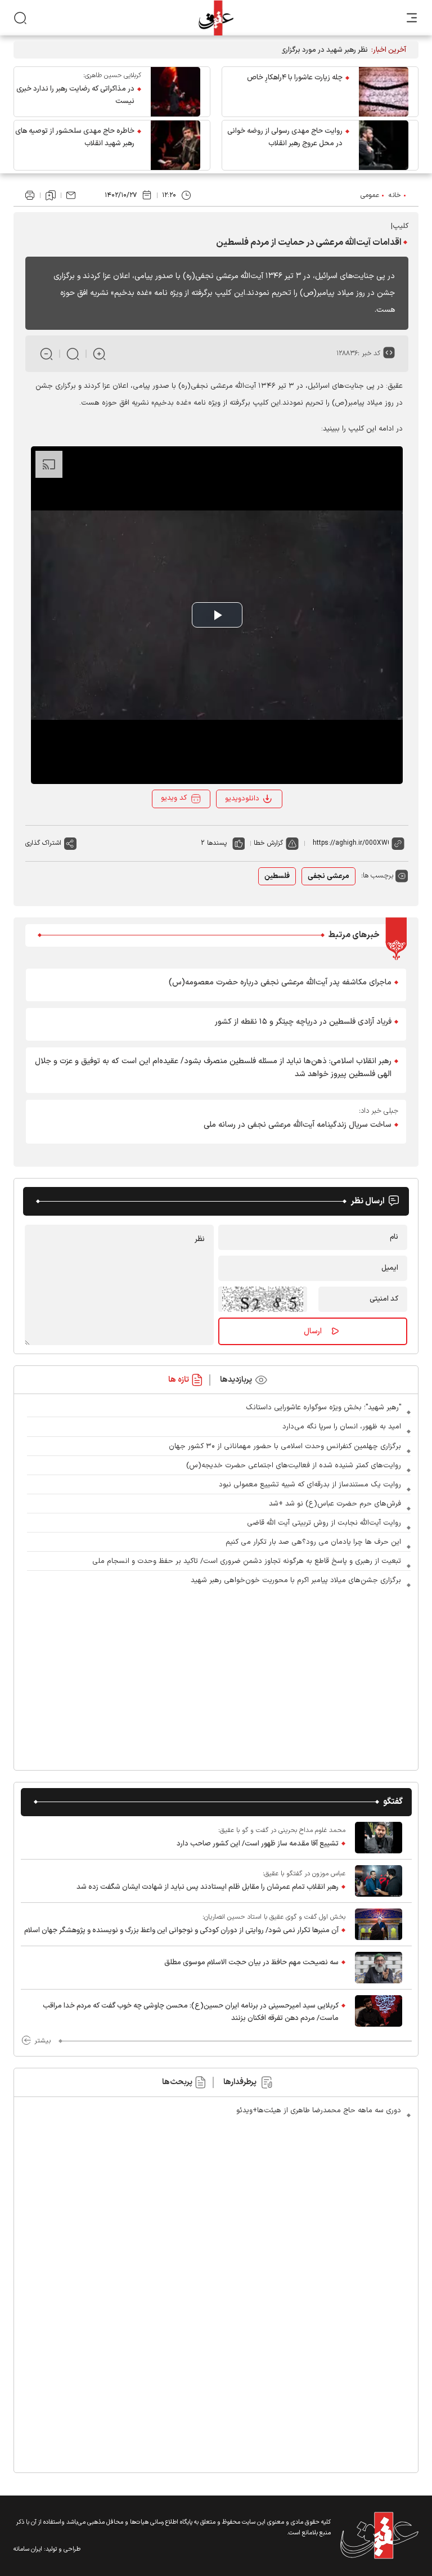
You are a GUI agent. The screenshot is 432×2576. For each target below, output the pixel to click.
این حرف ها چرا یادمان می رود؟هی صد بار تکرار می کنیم (313, 1542)
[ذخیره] (51, 195)
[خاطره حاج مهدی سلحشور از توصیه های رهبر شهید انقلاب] (175, 145)
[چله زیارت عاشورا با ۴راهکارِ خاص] (384, 92)
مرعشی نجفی (328, 876)
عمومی (370, 195)
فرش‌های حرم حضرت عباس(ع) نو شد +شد (335, 1504)
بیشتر (42, 2041)
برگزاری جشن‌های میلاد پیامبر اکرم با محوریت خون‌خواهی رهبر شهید (296, 1580)
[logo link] (216, 18)
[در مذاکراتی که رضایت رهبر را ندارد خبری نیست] (175, 92)
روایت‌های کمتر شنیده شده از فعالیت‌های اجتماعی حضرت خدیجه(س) (294, 1466)
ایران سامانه (28, 2549)
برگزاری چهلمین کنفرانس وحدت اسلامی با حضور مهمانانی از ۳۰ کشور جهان (285, 1446)
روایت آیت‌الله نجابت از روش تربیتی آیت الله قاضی (324, 1523)
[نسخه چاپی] (30, 195)
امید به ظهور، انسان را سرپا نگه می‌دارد (342, 1427)
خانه (395, 195)
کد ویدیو (174, 798)
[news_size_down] (46, 354)
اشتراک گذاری (43, 843)
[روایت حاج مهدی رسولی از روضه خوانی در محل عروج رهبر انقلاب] (384, 145)
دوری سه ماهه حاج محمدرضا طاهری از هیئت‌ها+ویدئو (319, 2111)
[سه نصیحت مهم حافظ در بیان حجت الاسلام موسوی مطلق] (379, 1968)
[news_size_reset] (73, 354)
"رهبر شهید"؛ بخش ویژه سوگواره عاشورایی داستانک (323, 1408)
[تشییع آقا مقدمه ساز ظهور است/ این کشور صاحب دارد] (379, 1838)
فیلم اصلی (245, 829)
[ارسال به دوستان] (71, 195)
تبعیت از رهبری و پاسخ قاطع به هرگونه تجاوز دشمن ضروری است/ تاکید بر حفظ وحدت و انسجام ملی (247, 1561)
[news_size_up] (99, 354)
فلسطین (277, 876)
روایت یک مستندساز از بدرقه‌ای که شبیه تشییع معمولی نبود (310, 1485)
